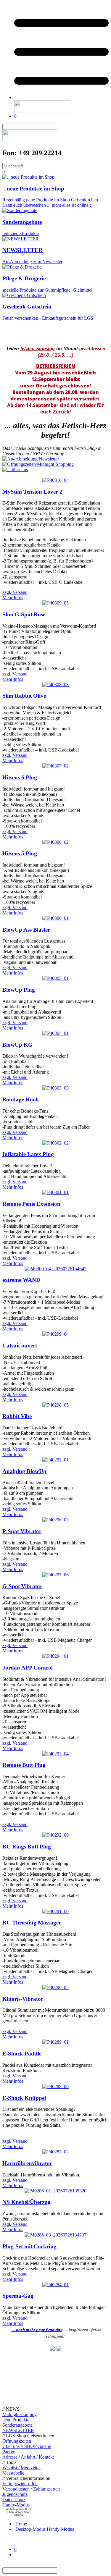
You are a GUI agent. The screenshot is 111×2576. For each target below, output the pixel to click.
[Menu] (61, 97)
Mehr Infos (13, 598)
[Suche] (61, 127)
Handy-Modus (16, 2505)
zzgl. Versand (15, 592)
